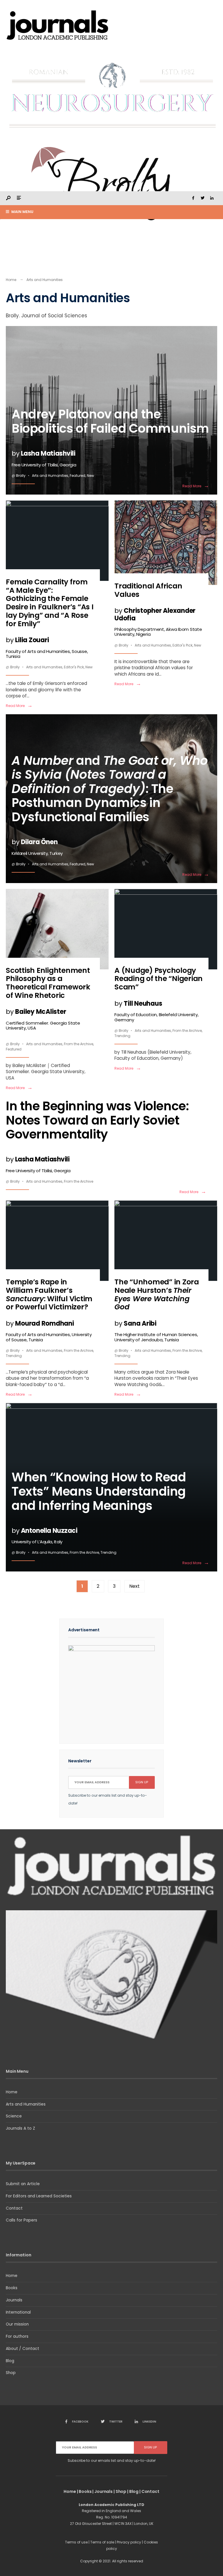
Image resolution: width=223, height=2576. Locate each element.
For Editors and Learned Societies (39, 2196)
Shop (11, 2373)
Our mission (17, 2324)
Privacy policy (129, 2542)
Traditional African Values (158, 609)
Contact (14, 2208)
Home (11, 280)
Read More (196, 486)
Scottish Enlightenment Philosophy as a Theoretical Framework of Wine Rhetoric (48, 998)
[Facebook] (193, 198)
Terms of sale (102, 2542)
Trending (122, 1036)
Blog (10, 2361)
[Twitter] (202, 198)
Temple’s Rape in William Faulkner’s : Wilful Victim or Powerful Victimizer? (49, 1310)
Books (12, 2288)
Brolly (21, 476)
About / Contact (23, 2349)
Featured (78, 476)
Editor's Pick (74, 667)
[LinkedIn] (212, 198)
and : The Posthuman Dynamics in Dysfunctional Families (110, 804)
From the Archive (79, 1044)
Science (14, 2116)
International (18, 2312)
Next (134, 1586)
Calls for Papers (21, 2220)
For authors (17, 2336)
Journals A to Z (20, 2128)
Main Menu (22, 212)
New (90, 476)
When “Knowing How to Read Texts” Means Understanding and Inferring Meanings (99, 1506)
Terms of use (76, 2542)
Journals (14, 2300)
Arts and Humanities (50, 476)
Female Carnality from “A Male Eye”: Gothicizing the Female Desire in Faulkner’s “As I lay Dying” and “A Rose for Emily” (50, 618)
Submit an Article (23, 2184)
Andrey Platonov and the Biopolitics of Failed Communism (110, 436)
